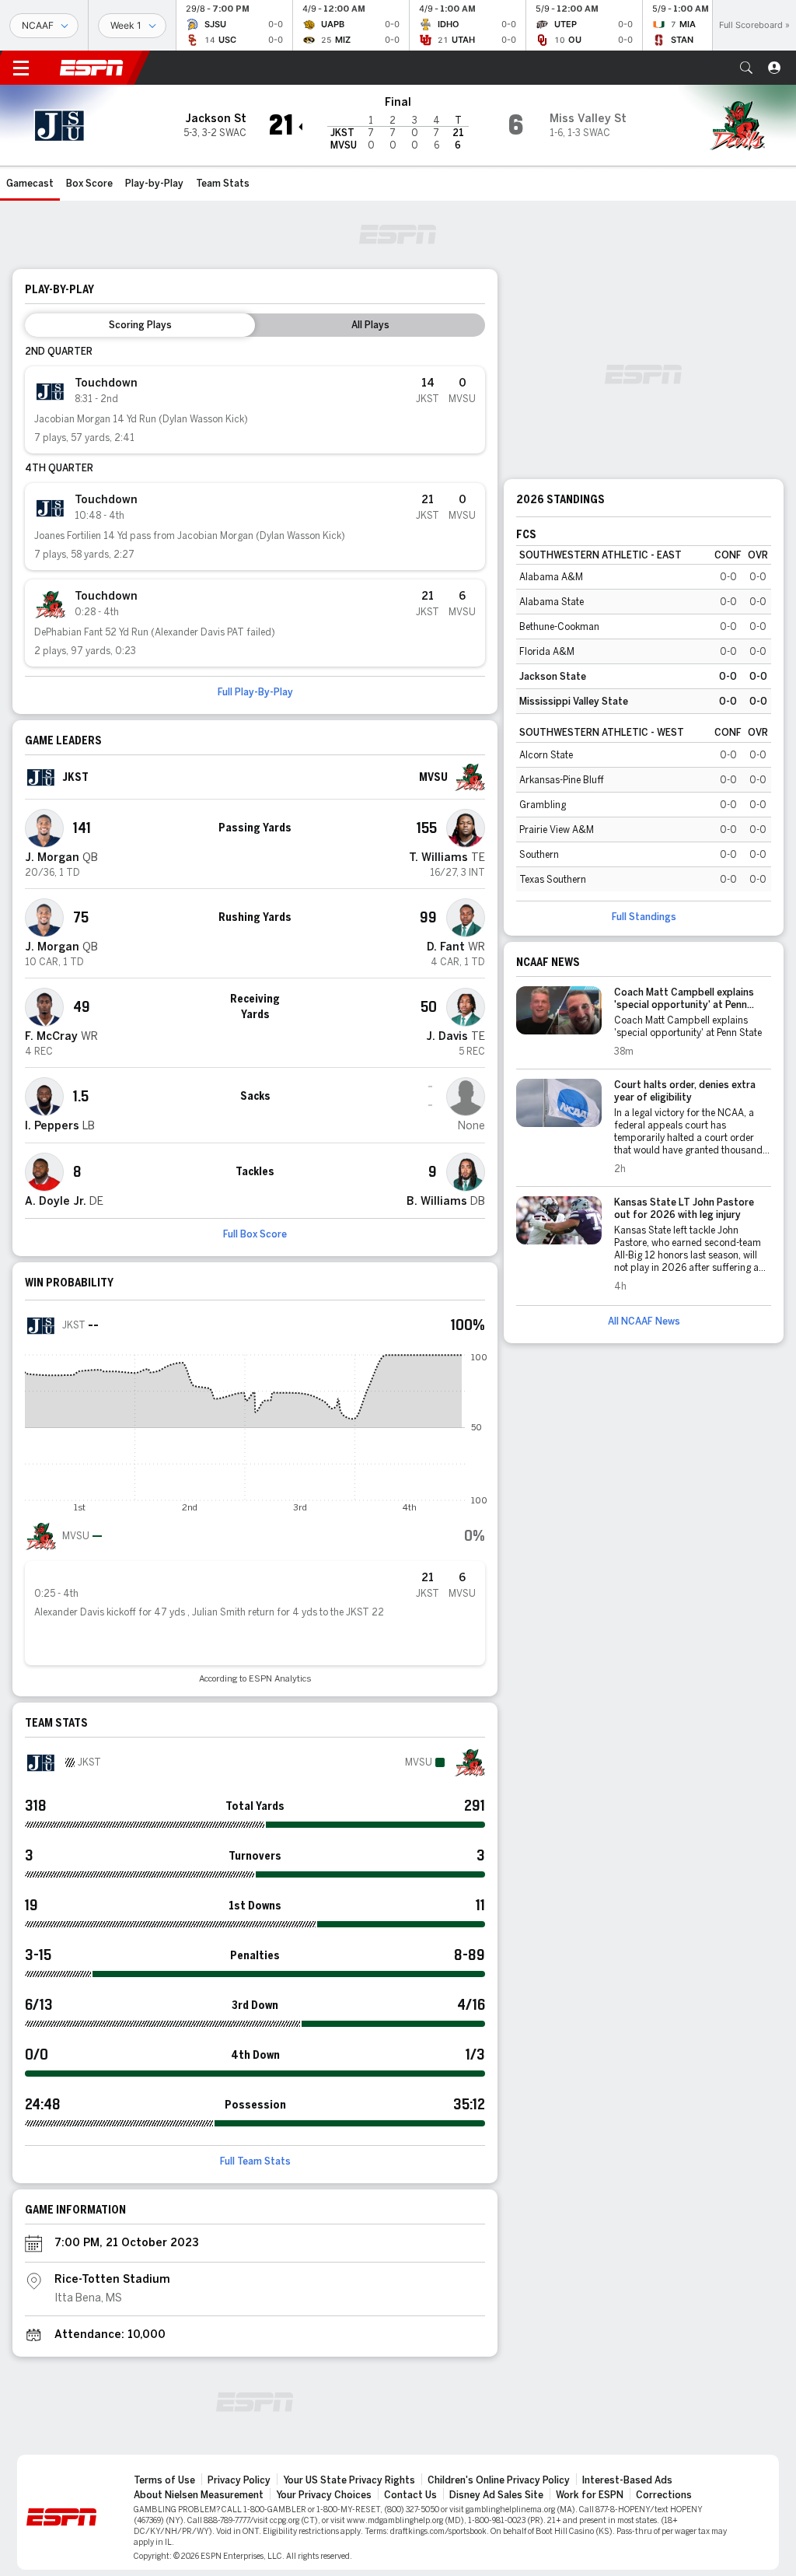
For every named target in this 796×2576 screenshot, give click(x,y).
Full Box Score (255, 1234)
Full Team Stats (255, 2161)
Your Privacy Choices (324, 2495)
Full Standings (644, 917)
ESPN (92, 68)
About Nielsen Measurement (199, 2495)
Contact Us (410, 2495)
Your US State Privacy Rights (349, 2480)
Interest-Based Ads (627, 2480)
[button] (746, 68)
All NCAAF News (644, 1321)
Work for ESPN (590, 2495)
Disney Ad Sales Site (496, 2495)
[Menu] (21, 68)
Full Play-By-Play (255, 692)
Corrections (664, 2495)
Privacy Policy (239, 2480)
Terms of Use (164, 2480)
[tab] (140, 325)
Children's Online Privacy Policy (499, 2480)
